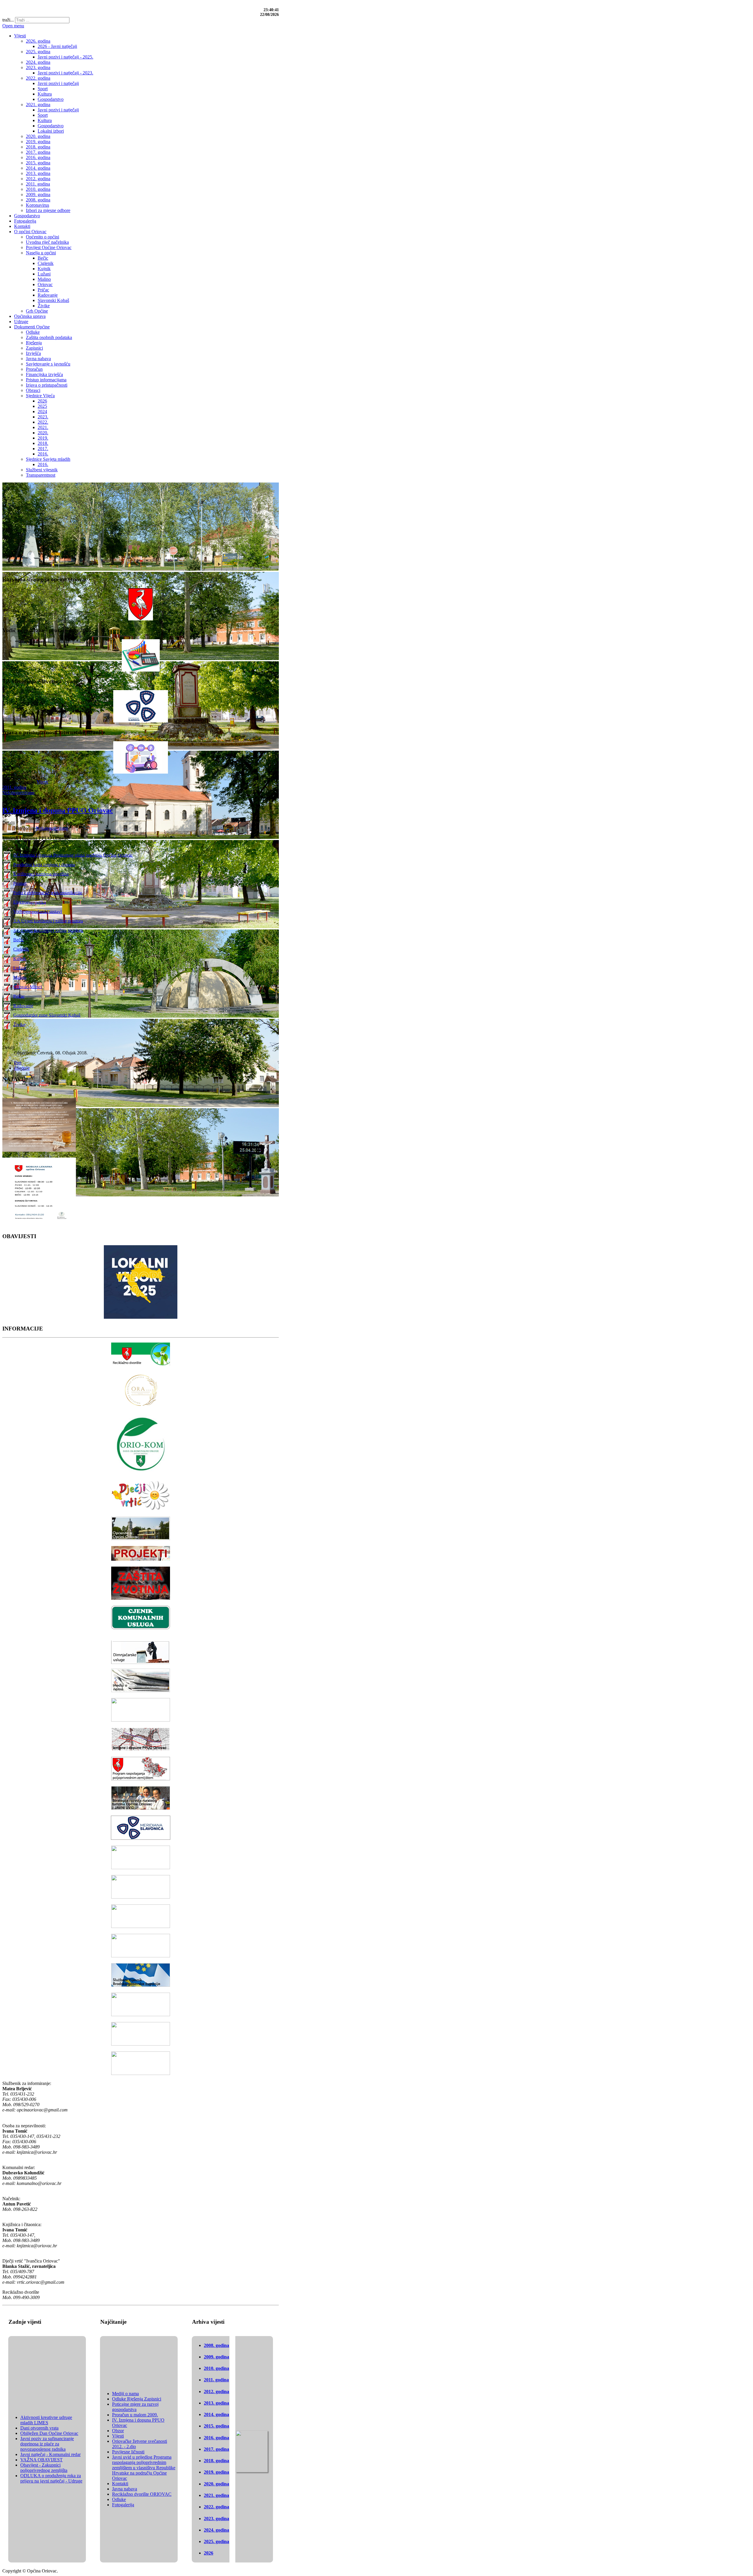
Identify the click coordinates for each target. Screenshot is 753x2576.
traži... (8, 20)
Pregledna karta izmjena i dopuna (44, 864)
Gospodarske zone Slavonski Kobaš (47, 1015)
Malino (20, 977)
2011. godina (14, 787)
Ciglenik (21, 949)
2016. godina (216, 2438)
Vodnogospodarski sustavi (38, 911)
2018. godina (216, 2461)
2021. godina (216, 2495)
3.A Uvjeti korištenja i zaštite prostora (48, 921)
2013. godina (216, 2403)
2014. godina (216, 2414)
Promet (20, 883)
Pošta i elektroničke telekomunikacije (48, 893)
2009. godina (216, 2357)
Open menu (13, 26)
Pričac (19, 996)
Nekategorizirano (18, 793)
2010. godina (216, 2368)
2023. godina (216, 2519)
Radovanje (23, 1005)
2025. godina (216, 2541)
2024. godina (216, 2530)
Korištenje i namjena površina (41, 874)
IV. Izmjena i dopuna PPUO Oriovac (58, 810)
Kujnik (20, 958)
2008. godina (216, 2345)
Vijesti (42, 782)
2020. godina (216, 2484)
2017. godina (216, 2449)
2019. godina (216, 2472)
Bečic (19, 940)
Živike (19, 1024)
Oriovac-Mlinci (28, 987)
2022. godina (216, 2507)
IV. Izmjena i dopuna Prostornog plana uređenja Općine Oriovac (73, 855)
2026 (209, 2553)
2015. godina (216, 2426)
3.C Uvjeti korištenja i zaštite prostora (48, 930)
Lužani (20, 968)
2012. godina (216, 2391)
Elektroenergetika (30, 902)
